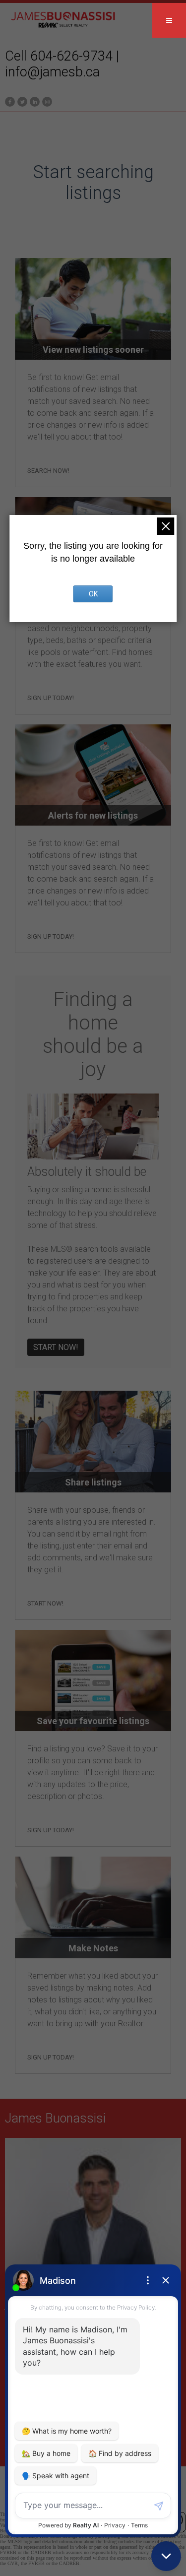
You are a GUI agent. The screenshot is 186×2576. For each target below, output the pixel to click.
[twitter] (21, 101)
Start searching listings (93, 183)
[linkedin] (33, 101)
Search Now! (48, 471)
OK (93, 594)
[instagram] (46, 101)
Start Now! (56, 1347)
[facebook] (9, 101)
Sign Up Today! (51, 698)
